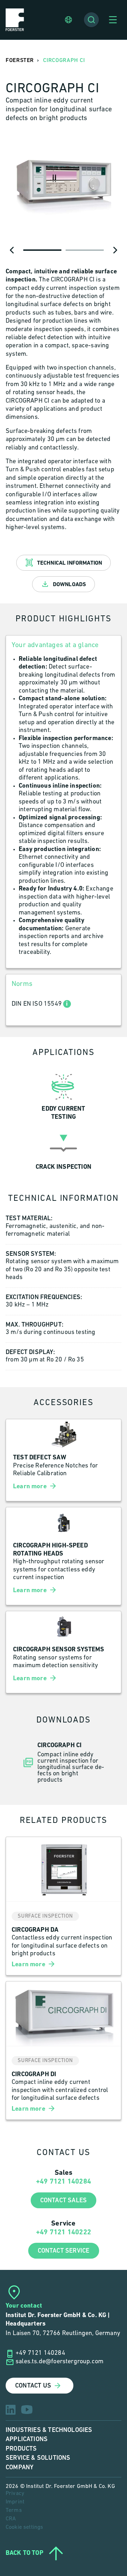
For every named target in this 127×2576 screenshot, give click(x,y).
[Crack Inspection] (64, 1149)
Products (21, 2449)
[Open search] (91, 20)
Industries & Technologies (49, 2430)
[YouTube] (27, 2410)
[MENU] (113, 20)
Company (20, 2467)
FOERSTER (20, 60)
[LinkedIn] (11, 2410)
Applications (27, 2439)
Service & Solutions (38, 2458)
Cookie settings (24, 2527)
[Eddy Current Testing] (64, 1095)
